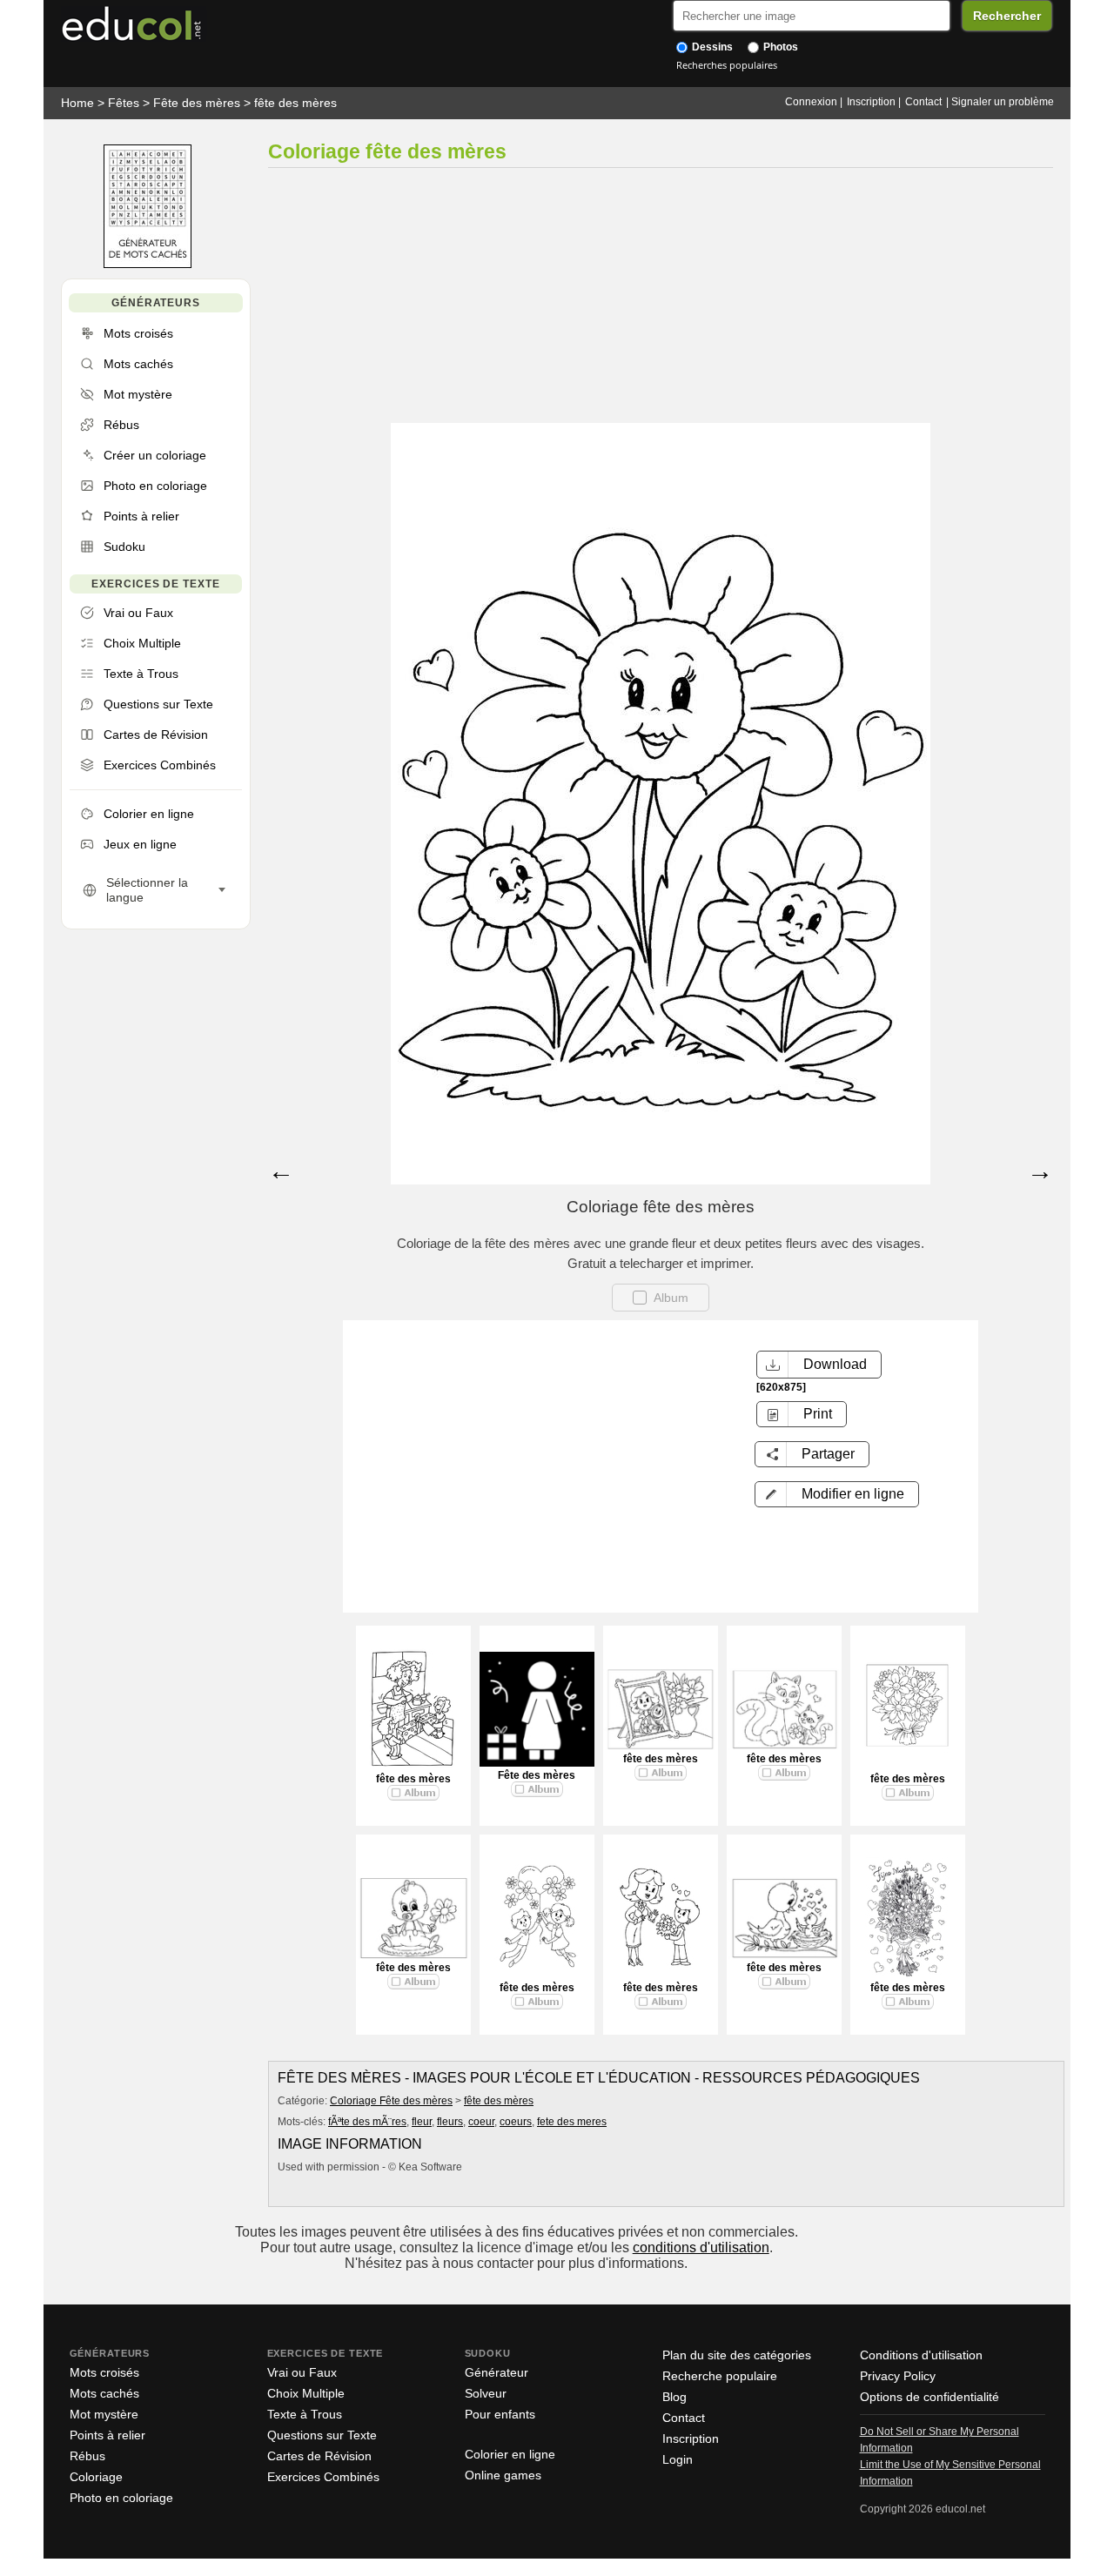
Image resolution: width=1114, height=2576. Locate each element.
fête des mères (295, 103)
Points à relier (107, 2435)
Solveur (486, 2393)
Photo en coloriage (121, 2498)
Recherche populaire (720, 2376)
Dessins (711, 47)
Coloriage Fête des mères (391, 2101)
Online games (503, 2475)
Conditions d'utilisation (921, 2355)
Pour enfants (500, 2414)
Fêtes (124, 103)
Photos (779, 47)
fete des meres (572, 2122)
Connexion (811, 102)
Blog (674, 2397)
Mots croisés (104, 2372)
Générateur (497, 2372)
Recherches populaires (727, 65)
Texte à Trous (305, 2414)
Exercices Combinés (323, 2477)
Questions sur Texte (322, 2435)
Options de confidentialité (929, 2397)
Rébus (87, 2456)
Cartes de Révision (319, 2456)
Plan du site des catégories (737, 2355)
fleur (422, 2122)
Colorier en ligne (510, 2454)
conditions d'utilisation (701, 2247)
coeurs (516, 2122)
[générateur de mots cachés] (148, 264)
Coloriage (96, 2477)
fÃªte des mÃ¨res (367, 2122)
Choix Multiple (306, 2393)
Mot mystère (104, 2414)
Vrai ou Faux (302, 2372)
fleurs (450, 2122)
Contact (923, 102)
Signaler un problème (1003, 102)
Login (678, 2459)
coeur (481, 2122)
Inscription (871, 102)
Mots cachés (104, 2393)
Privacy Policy (898, 2376)
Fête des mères (197, 103)
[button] (837, 1494)
